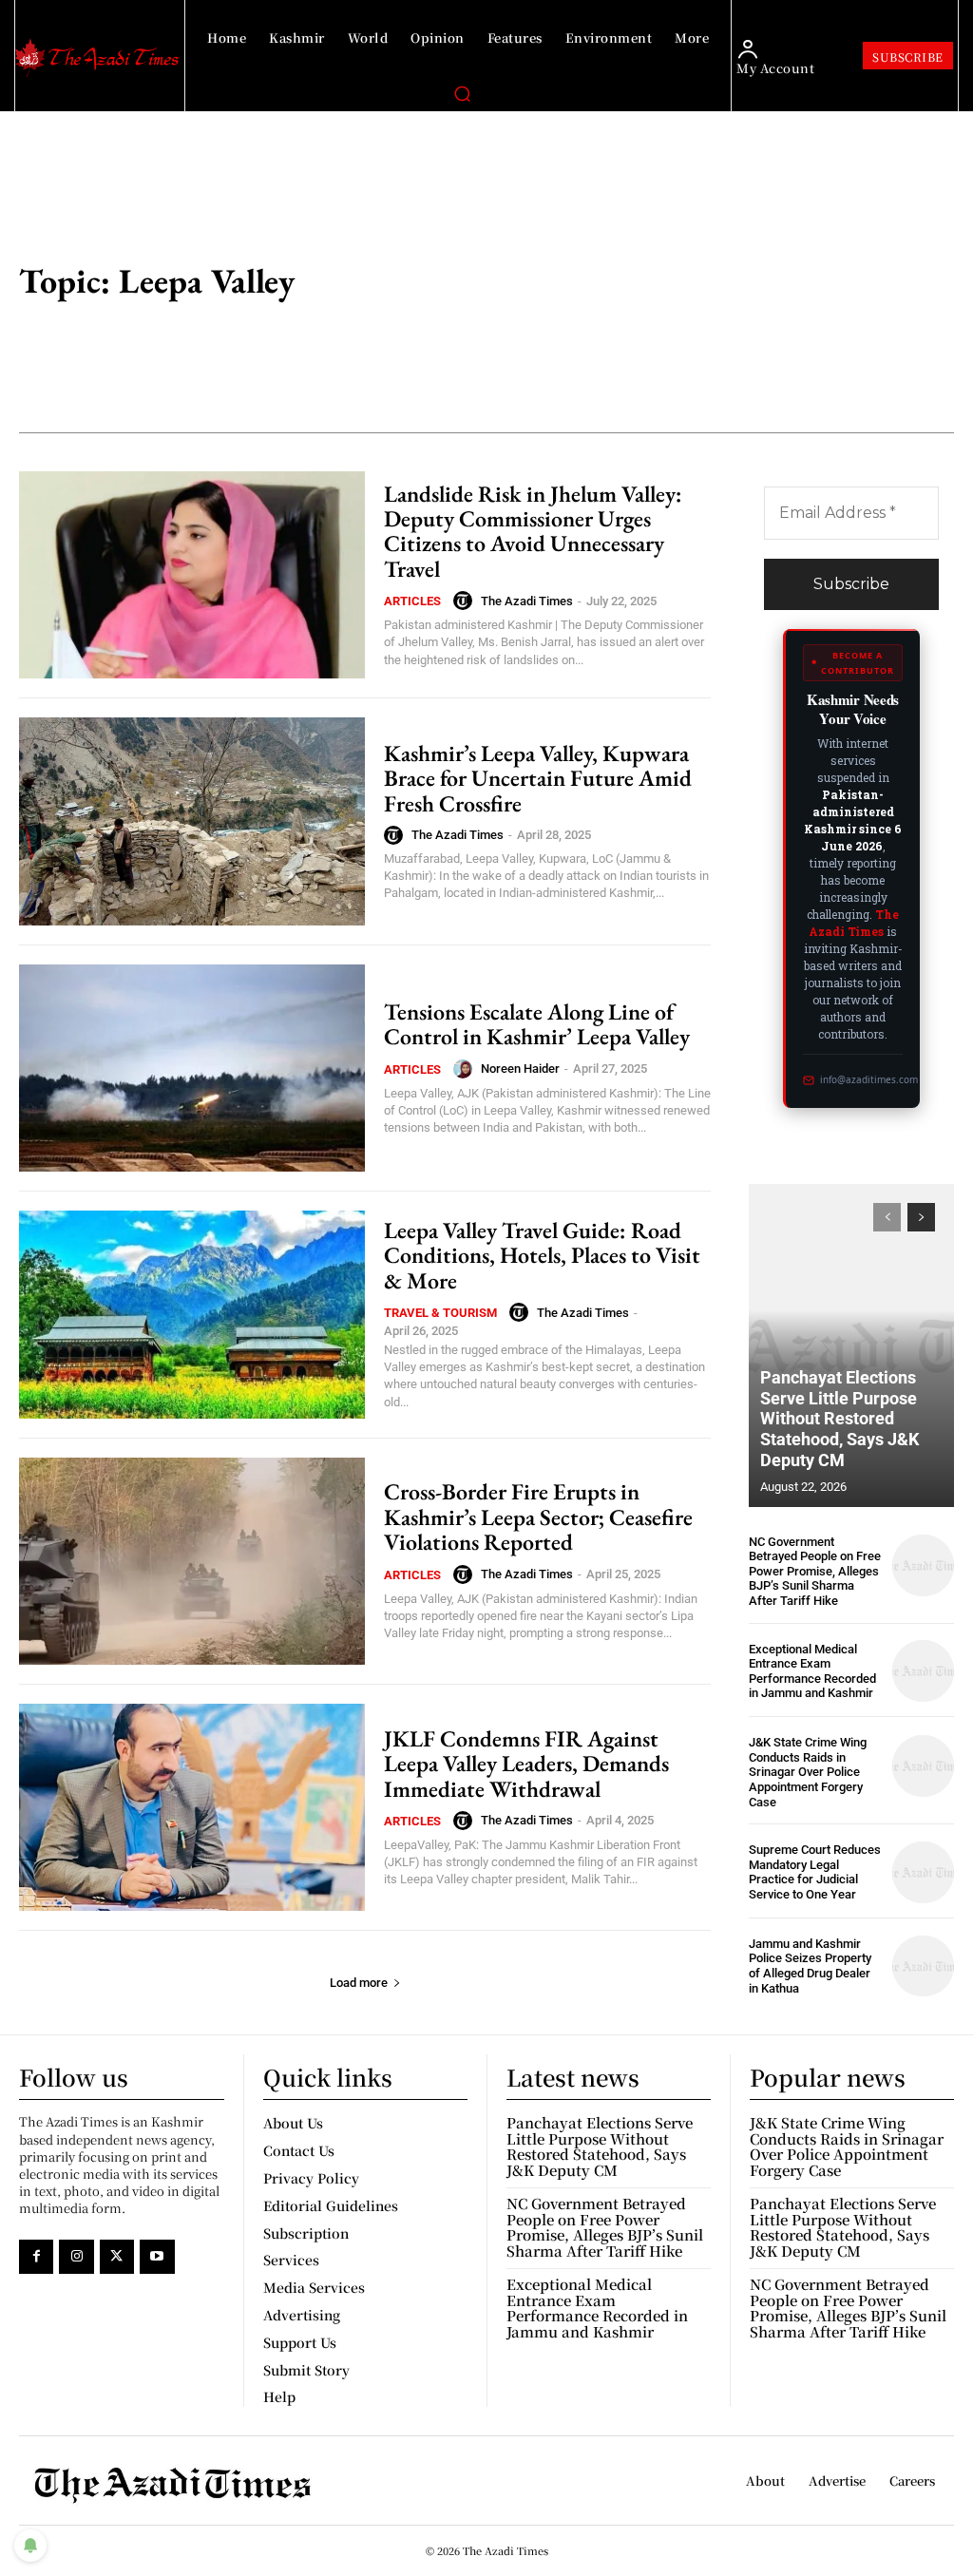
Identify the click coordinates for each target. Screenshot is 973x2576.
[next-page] (921, 1217)
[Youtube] (157, 2257)
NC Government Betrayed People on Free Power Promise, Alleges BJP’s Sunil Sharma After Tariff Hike (815, 1571)
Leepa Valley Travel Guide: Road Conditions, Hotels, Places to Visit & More (542, 1255)
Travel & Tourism (440, 1313)
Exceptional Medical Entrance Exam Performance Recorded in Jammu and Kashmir (812, 1671)
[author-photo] (466, 601)
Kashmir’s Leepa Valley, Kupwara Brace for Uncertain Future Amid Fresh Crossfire (538, 778)
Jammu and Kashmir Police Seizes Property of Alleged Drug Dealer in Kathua (810, 1966)
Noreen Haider (520, 1069)
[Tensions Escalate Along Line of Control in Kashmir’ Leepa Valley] (192, 1068)
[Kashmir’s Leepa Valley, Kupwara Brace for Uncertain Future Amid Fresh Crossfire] (192, 821)
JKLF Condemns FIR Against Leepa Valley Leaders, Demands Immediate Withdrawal (526, 1764)
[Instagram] (76, 2257)
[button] (462, 93)
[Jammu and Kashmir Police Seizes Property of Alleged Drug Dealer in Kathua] (923, 1966)
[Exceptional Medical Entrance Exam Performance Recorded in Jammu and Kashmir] (923, 1671)
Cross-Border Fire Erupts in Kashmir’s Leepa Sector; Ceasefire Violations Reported (538, 1517)
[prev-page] (887, 1217)
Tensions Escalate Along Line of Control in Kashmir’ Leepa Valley (537, 1024)
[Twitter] (117, 2257)
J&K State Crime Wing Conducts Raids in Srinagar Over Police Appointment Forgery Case (808, 1772)
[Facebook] (36, 2257)
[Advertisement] (690, 283)
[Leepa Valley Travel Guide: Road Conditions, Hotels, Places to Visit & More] (192, 1314)
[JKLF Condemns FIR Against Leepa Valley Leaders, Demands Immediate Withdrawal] (192, 1807)
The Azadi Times (527, 601)
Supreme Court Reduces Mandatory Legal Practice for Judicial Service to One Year (815, 1872)
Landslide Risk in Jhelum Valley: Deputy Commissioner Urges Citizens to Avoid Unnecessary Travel (533, 531)
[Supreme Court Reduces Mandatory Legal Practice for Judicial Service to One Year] (923, 1872)
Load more (359, 1983)
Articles (412, 601)
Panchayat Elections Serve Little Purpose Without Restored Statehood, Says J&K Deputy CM (839, 1418)
